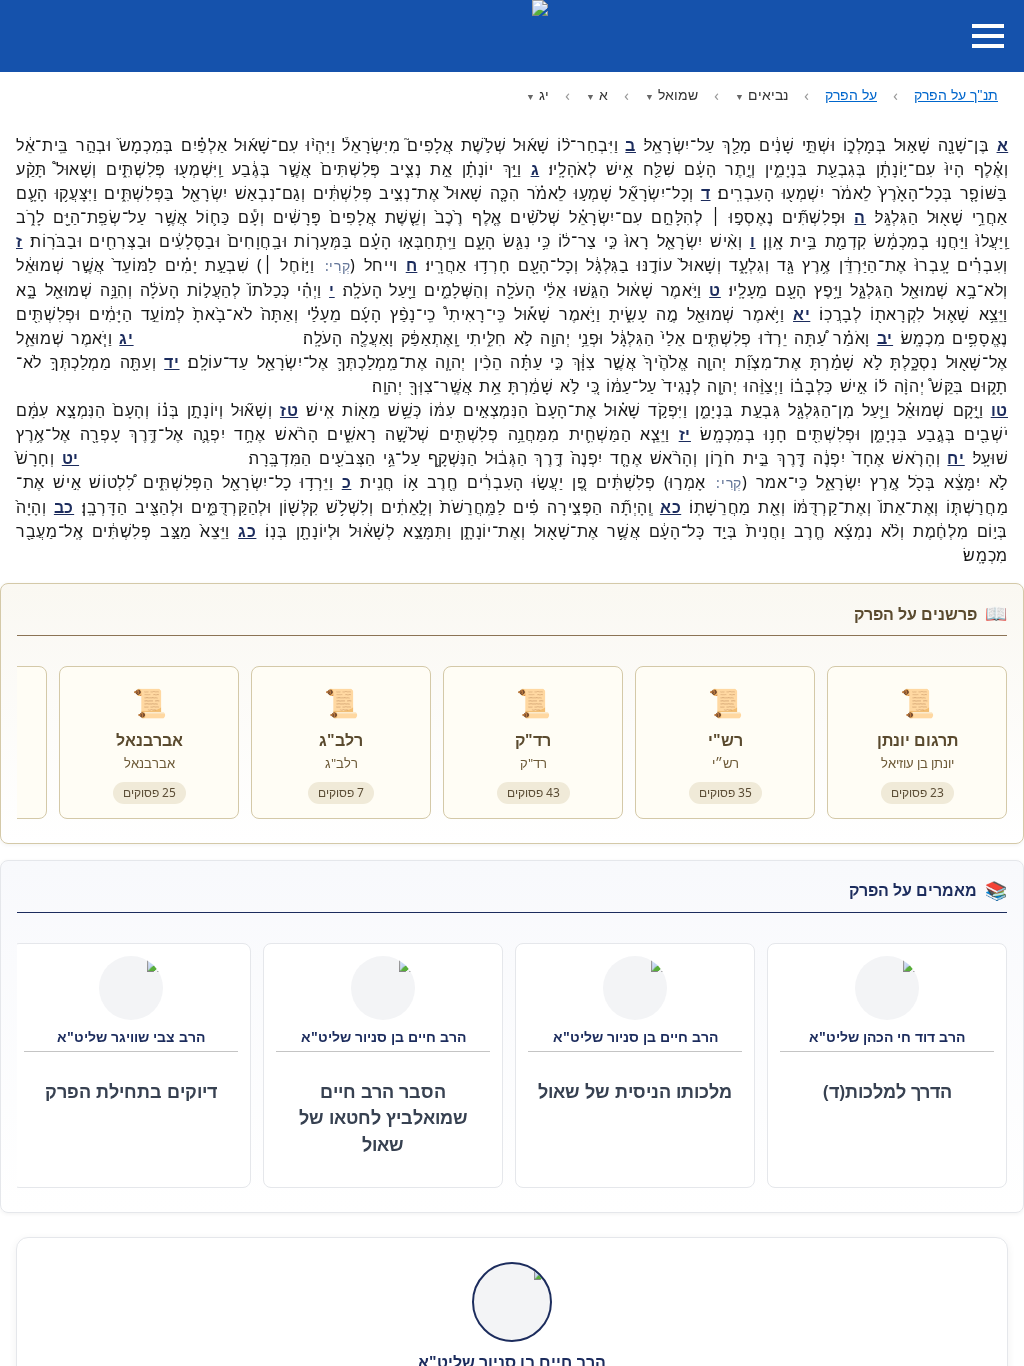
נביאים (768, 94)
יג (544, 94)
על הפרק (851, 94)
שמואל (678, 94)
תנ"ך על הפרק (956, 94)
